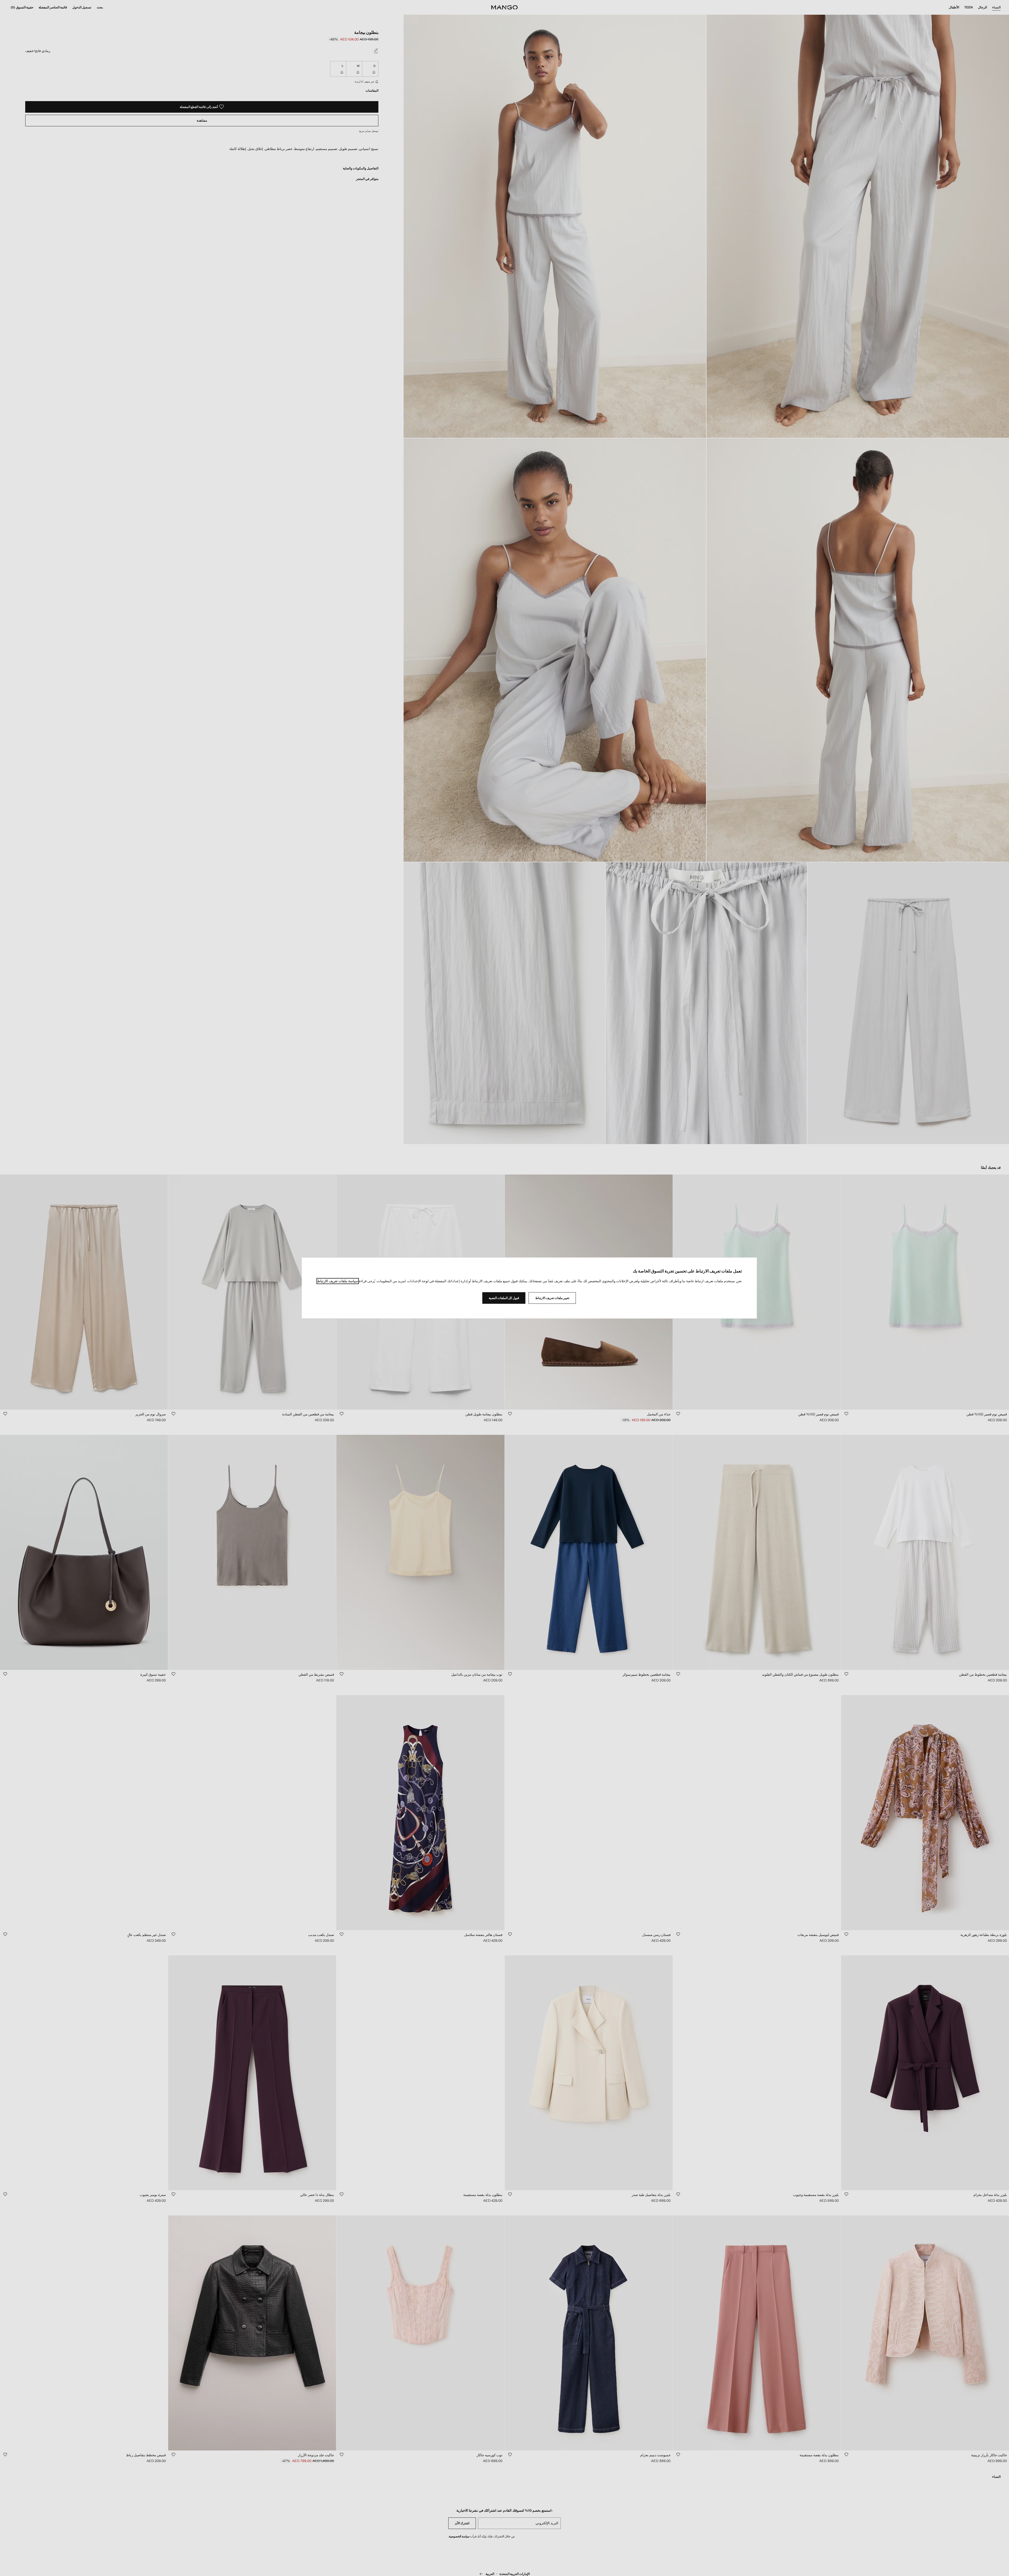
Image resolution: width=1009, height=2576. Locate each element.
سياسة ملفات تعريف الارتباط (338, 1281)
